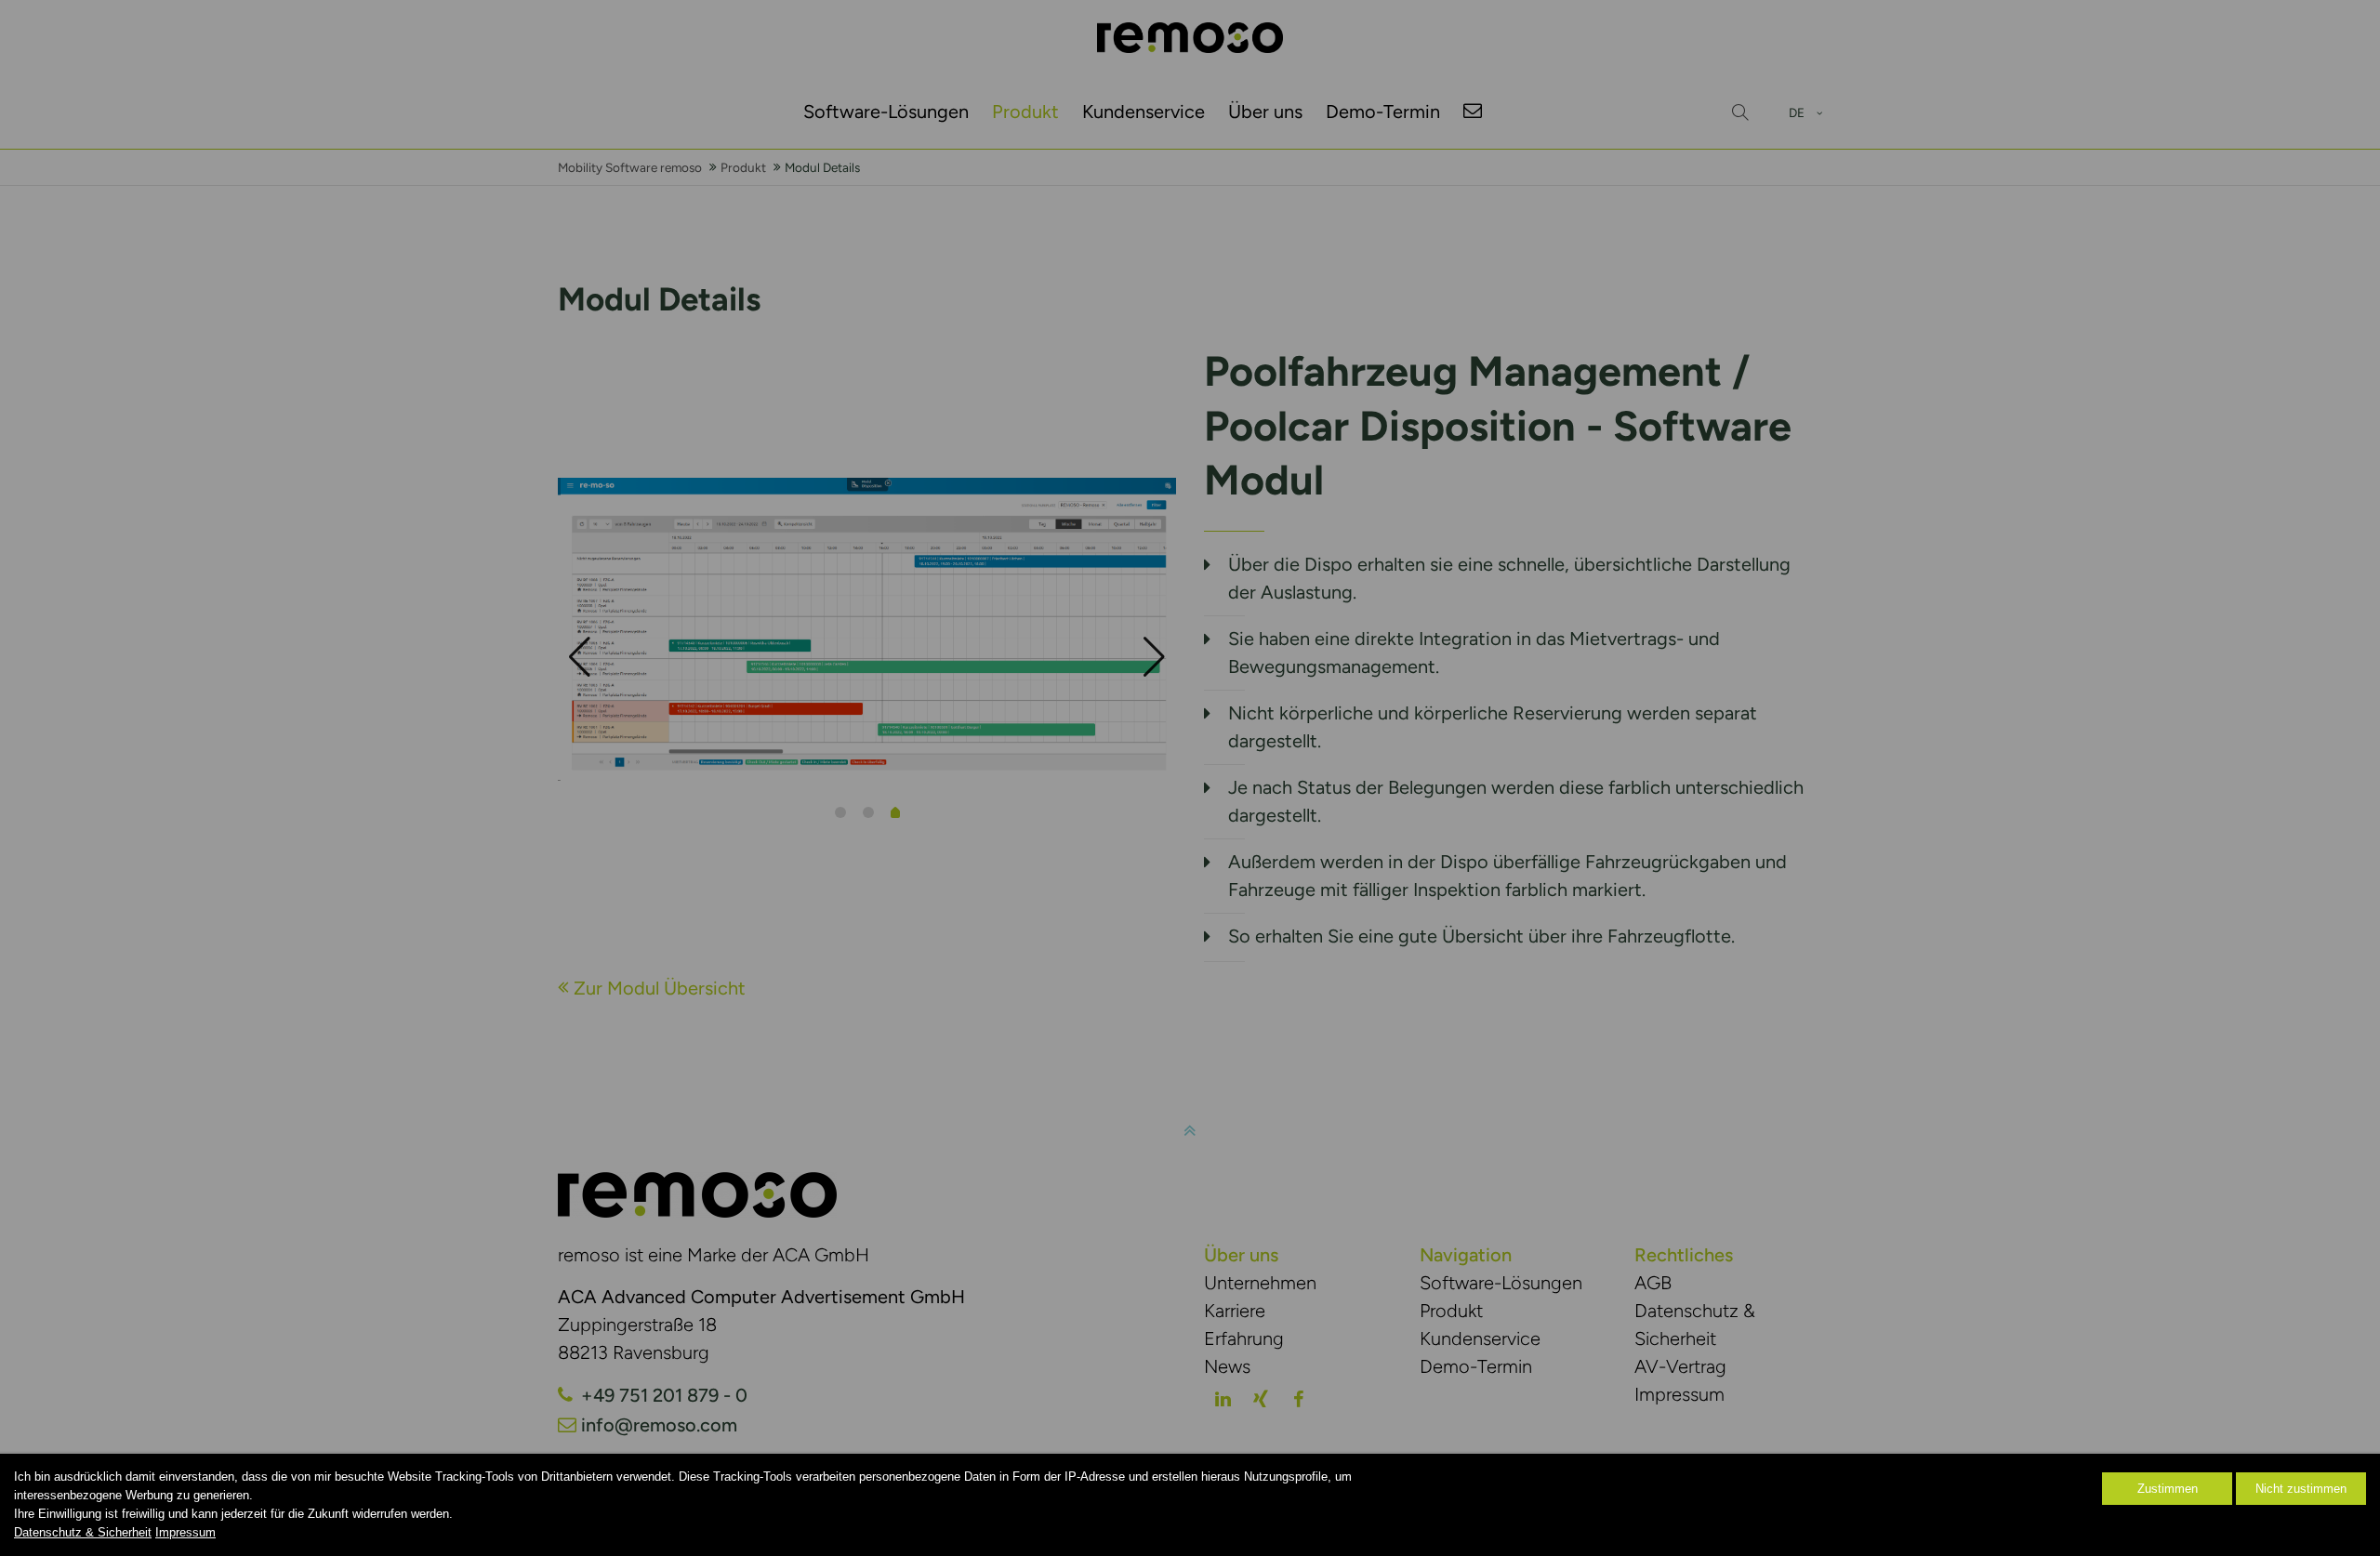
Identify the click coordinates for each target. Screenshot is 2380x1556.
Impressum (185, 1532)
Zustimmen (2168, 1489)
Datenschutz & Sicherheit (83, 1532)
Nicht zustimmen (2301, 1489)
